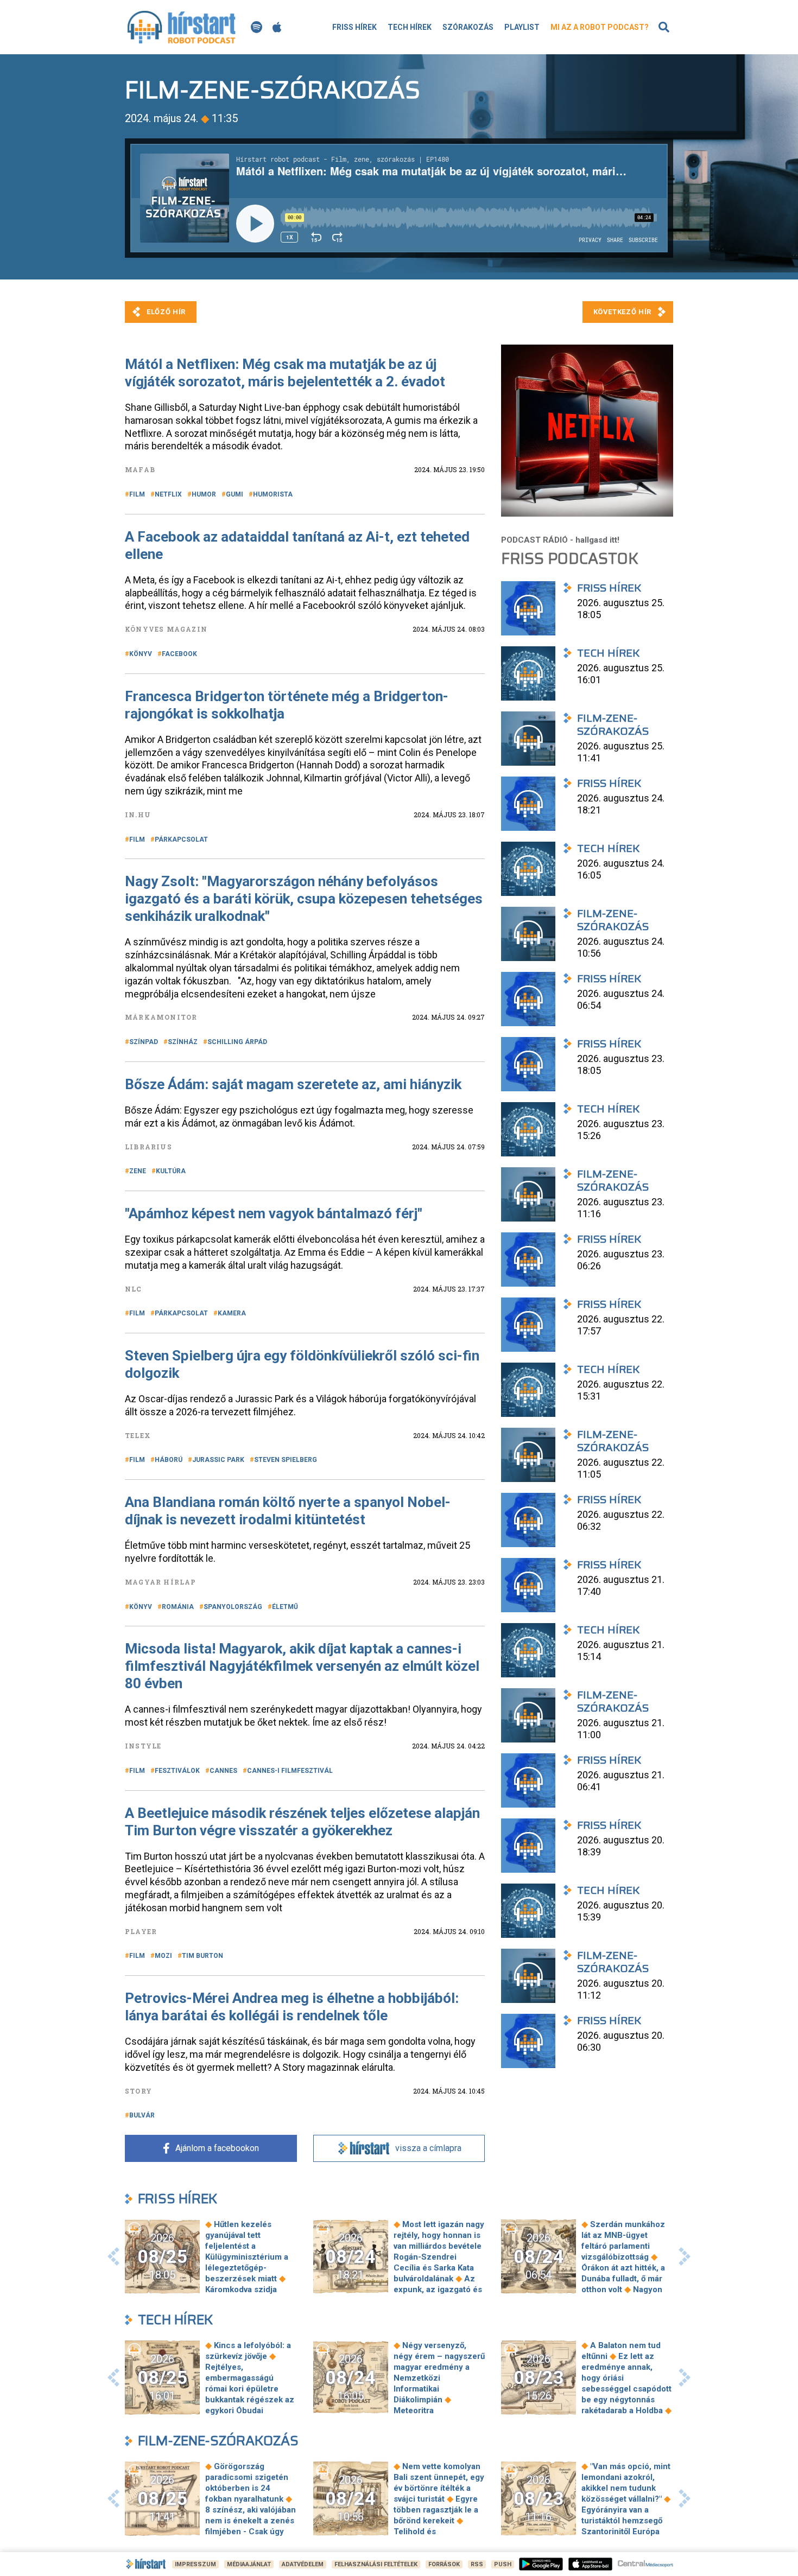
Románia (178, 1607)
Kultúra (171, 1171)
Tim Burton (202, 1956)
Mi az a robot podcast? (600, 27)
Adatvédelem (303, 2564)
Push (503, 2564)
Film (137, 494)
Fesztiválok (177, 1771)
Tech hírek (410, 27)
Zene (138, 1171)
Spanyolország (233, 1607)
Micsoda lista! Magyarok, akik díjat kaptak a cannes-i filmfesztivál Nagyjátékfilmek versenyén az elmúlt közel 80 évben (302, 1666)
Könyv (141, 654)
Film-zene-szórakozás (218, 2441)
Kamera (232, 1313)
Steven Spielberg (286, 1460)
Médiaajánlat (249, 2564)
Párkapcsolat (181, 839)
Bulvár (142, 2115)
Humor (204, 494)
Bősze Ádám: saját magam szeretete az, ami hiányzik (293, 1084)
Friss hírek (354, 27)
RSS (477, 2564)
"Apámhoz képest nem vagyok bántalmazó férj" (274, 1213)
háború (169, 1460)
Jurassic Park (218, 1460)
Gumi (235, 494)
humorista (273, 494)
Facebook (179, 654)
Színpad (144, 1042)
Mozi (163, 1956)
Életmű (285, 1607)
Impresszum (195, 2564)
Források (444, 2564)
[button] (113, 2256)
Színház (183, 1042)
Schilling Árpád (237, 1042)
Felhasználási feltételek (376, 2564)
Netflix (168, 494)
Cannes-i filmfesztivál (290, 1771)
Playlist (522, 27)
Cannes (223, 1771)
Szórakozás (468, 27)
